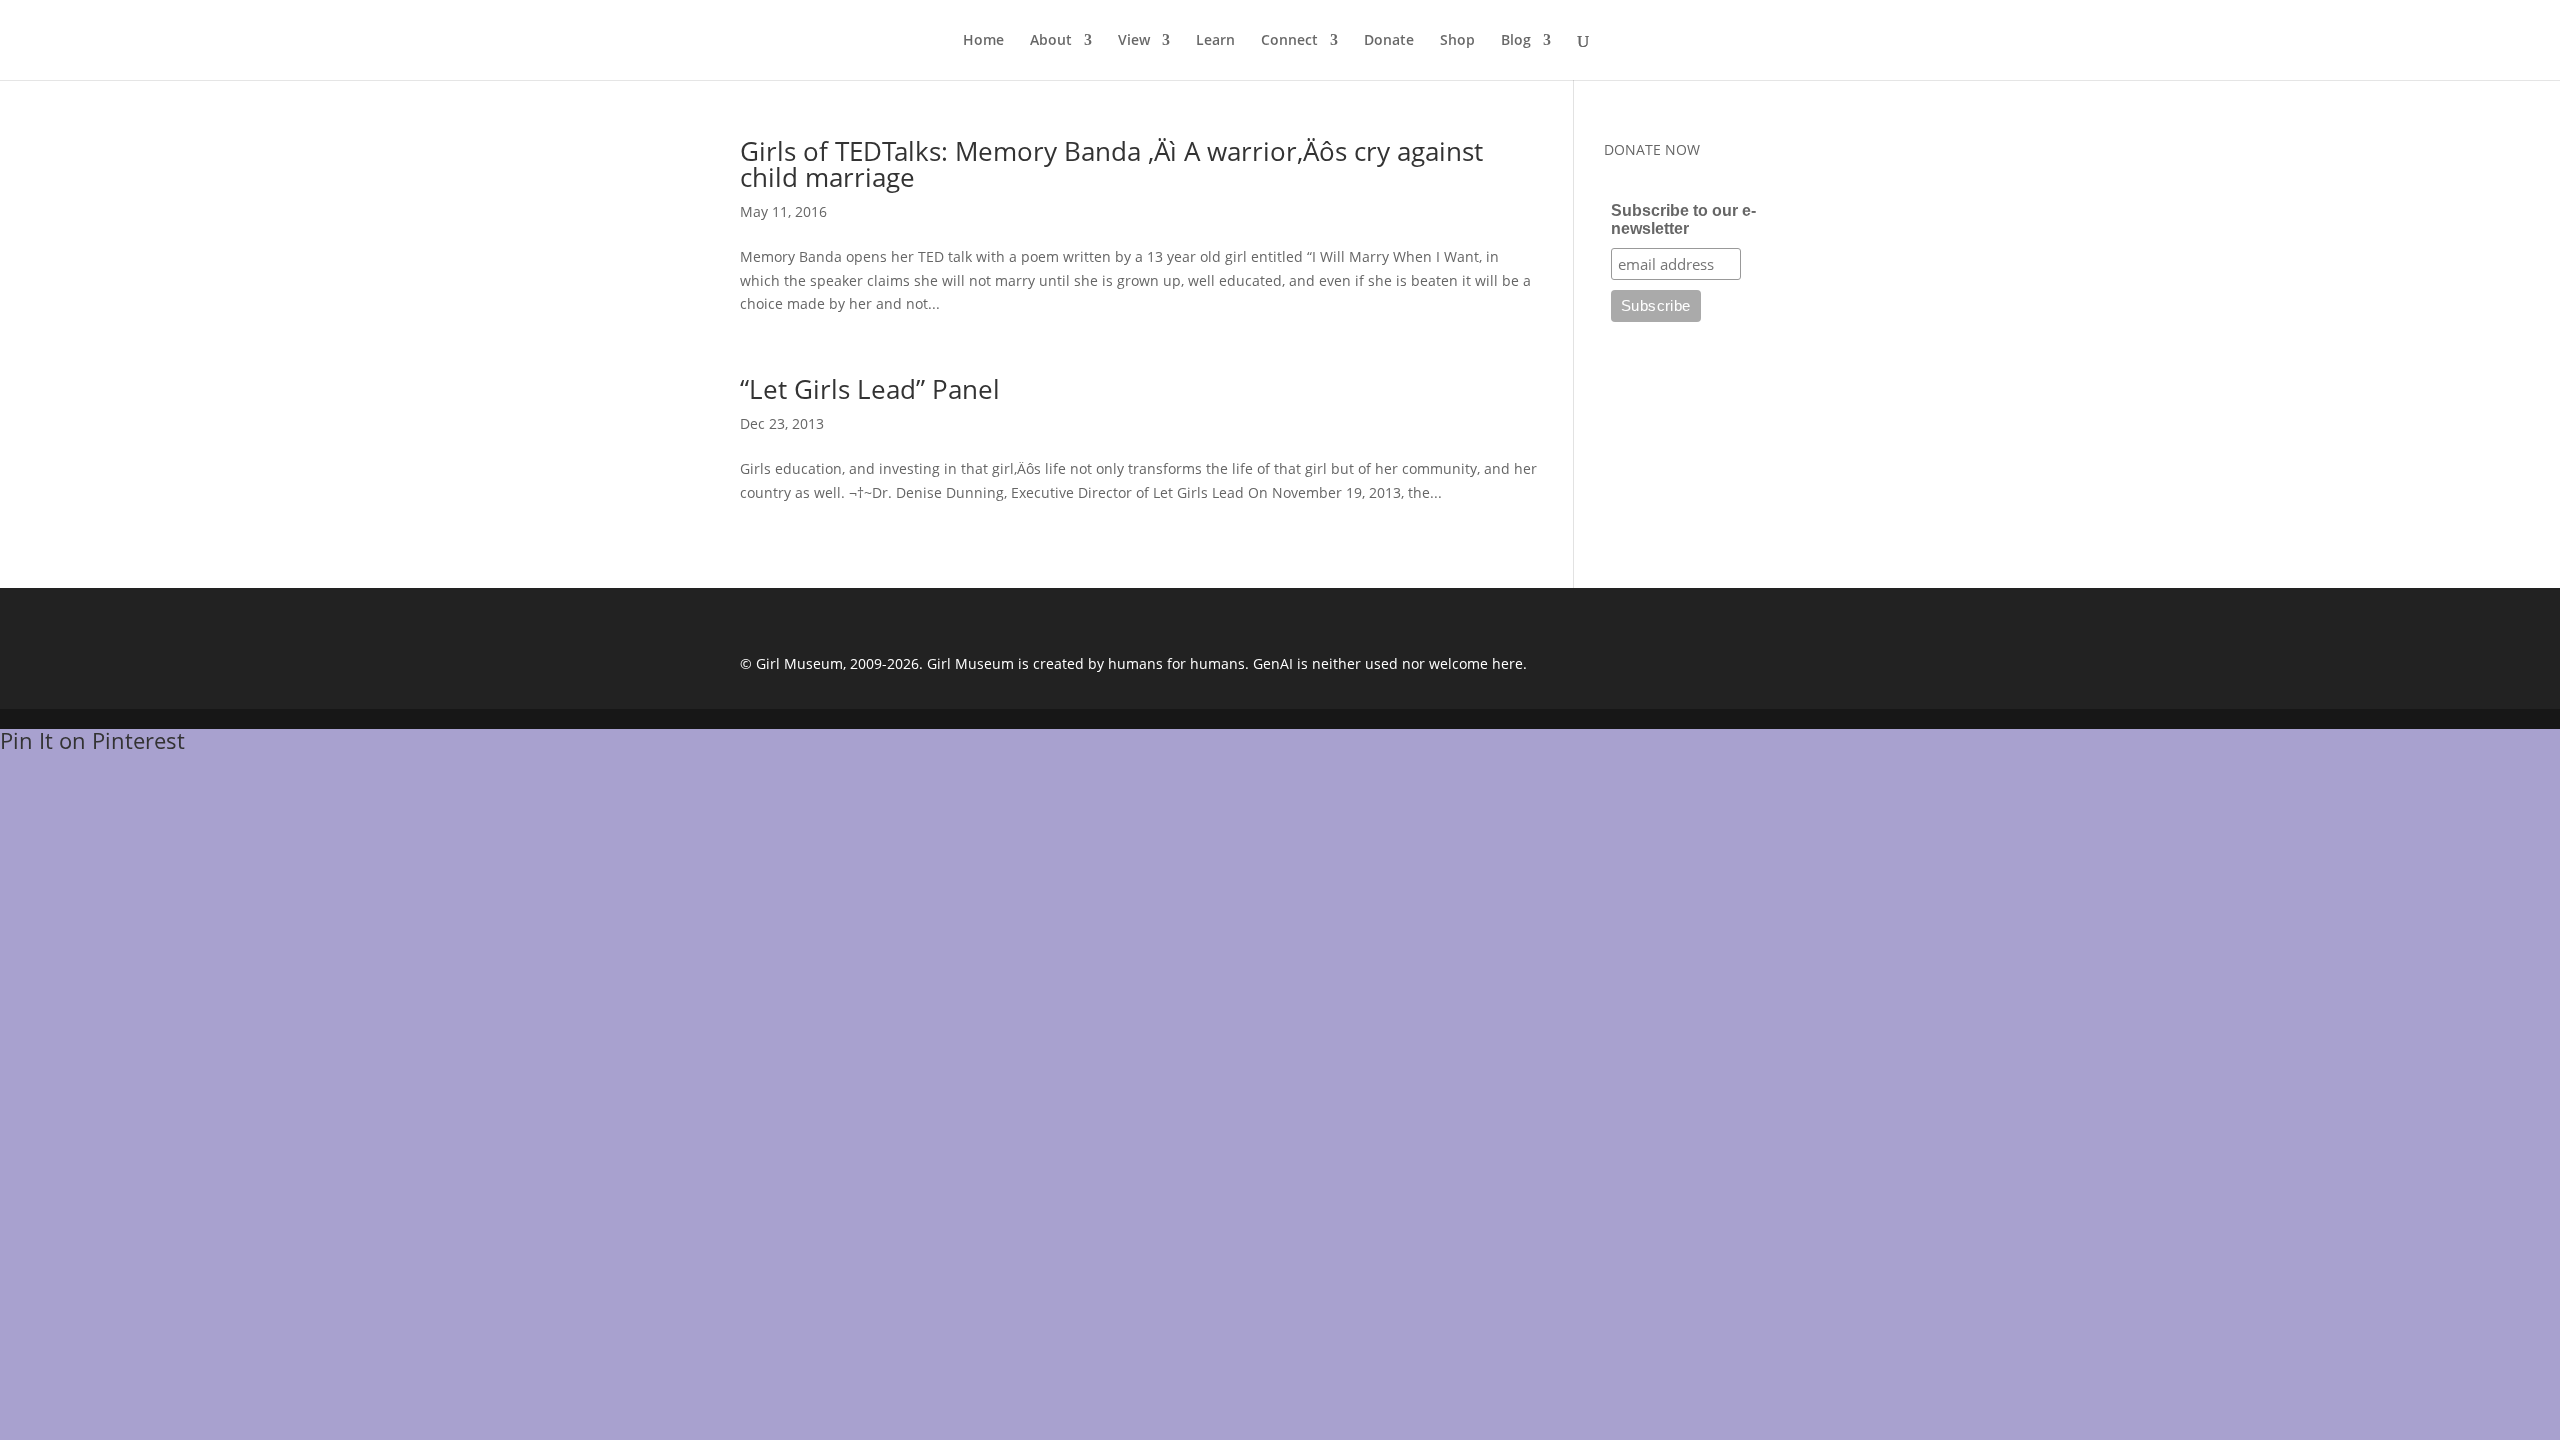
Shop (1457, 41)
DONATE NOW (1652, 149)
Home (983, 41)
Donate (1389, 41)
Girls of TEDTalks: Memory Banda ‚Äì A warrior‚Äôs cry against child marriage (1111, 164)
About (1051, 41)
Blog (1516, 41)
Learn (1215, 41)
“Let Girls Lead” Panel (870, 389)
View (1134, 41)
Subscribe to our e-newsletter (1683, 219)
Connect (1289, 41)
